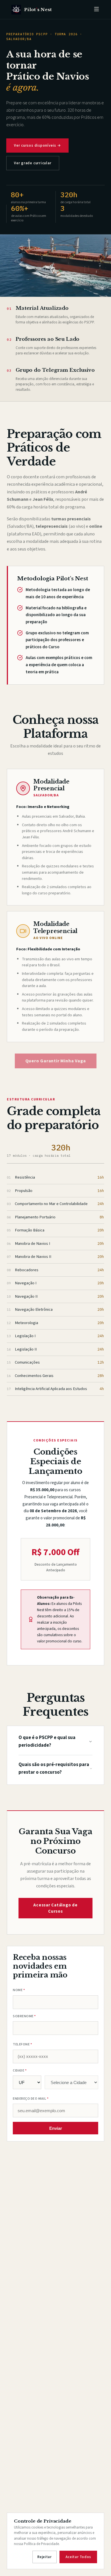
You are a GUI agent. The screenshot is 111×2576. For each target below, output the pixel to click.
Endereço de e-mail (31, 2099)
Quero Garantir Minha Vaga (56, 1061)
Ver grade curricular (33, 163)
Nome (19, 1990)
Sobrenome (24, 2016)
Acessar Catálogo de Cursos (55, 1908)
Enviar (56, 2128)
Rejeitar (45, 2557)
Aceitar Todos (78, 2557)
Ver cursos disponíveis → (37, 146)
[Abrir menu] (96, 10)
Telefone (22, 2044)
